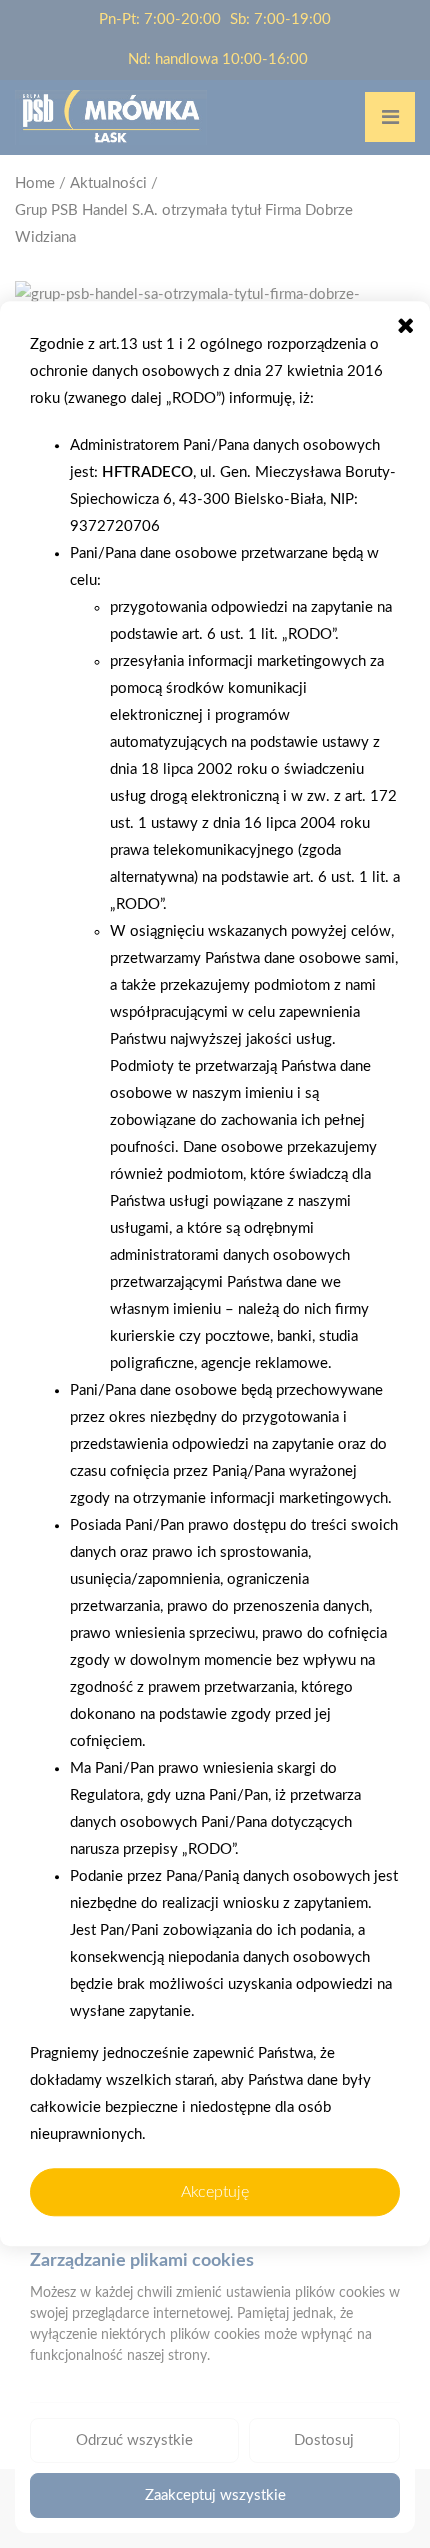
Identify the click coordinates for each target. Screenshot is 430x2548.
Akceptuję (215, 2192)
